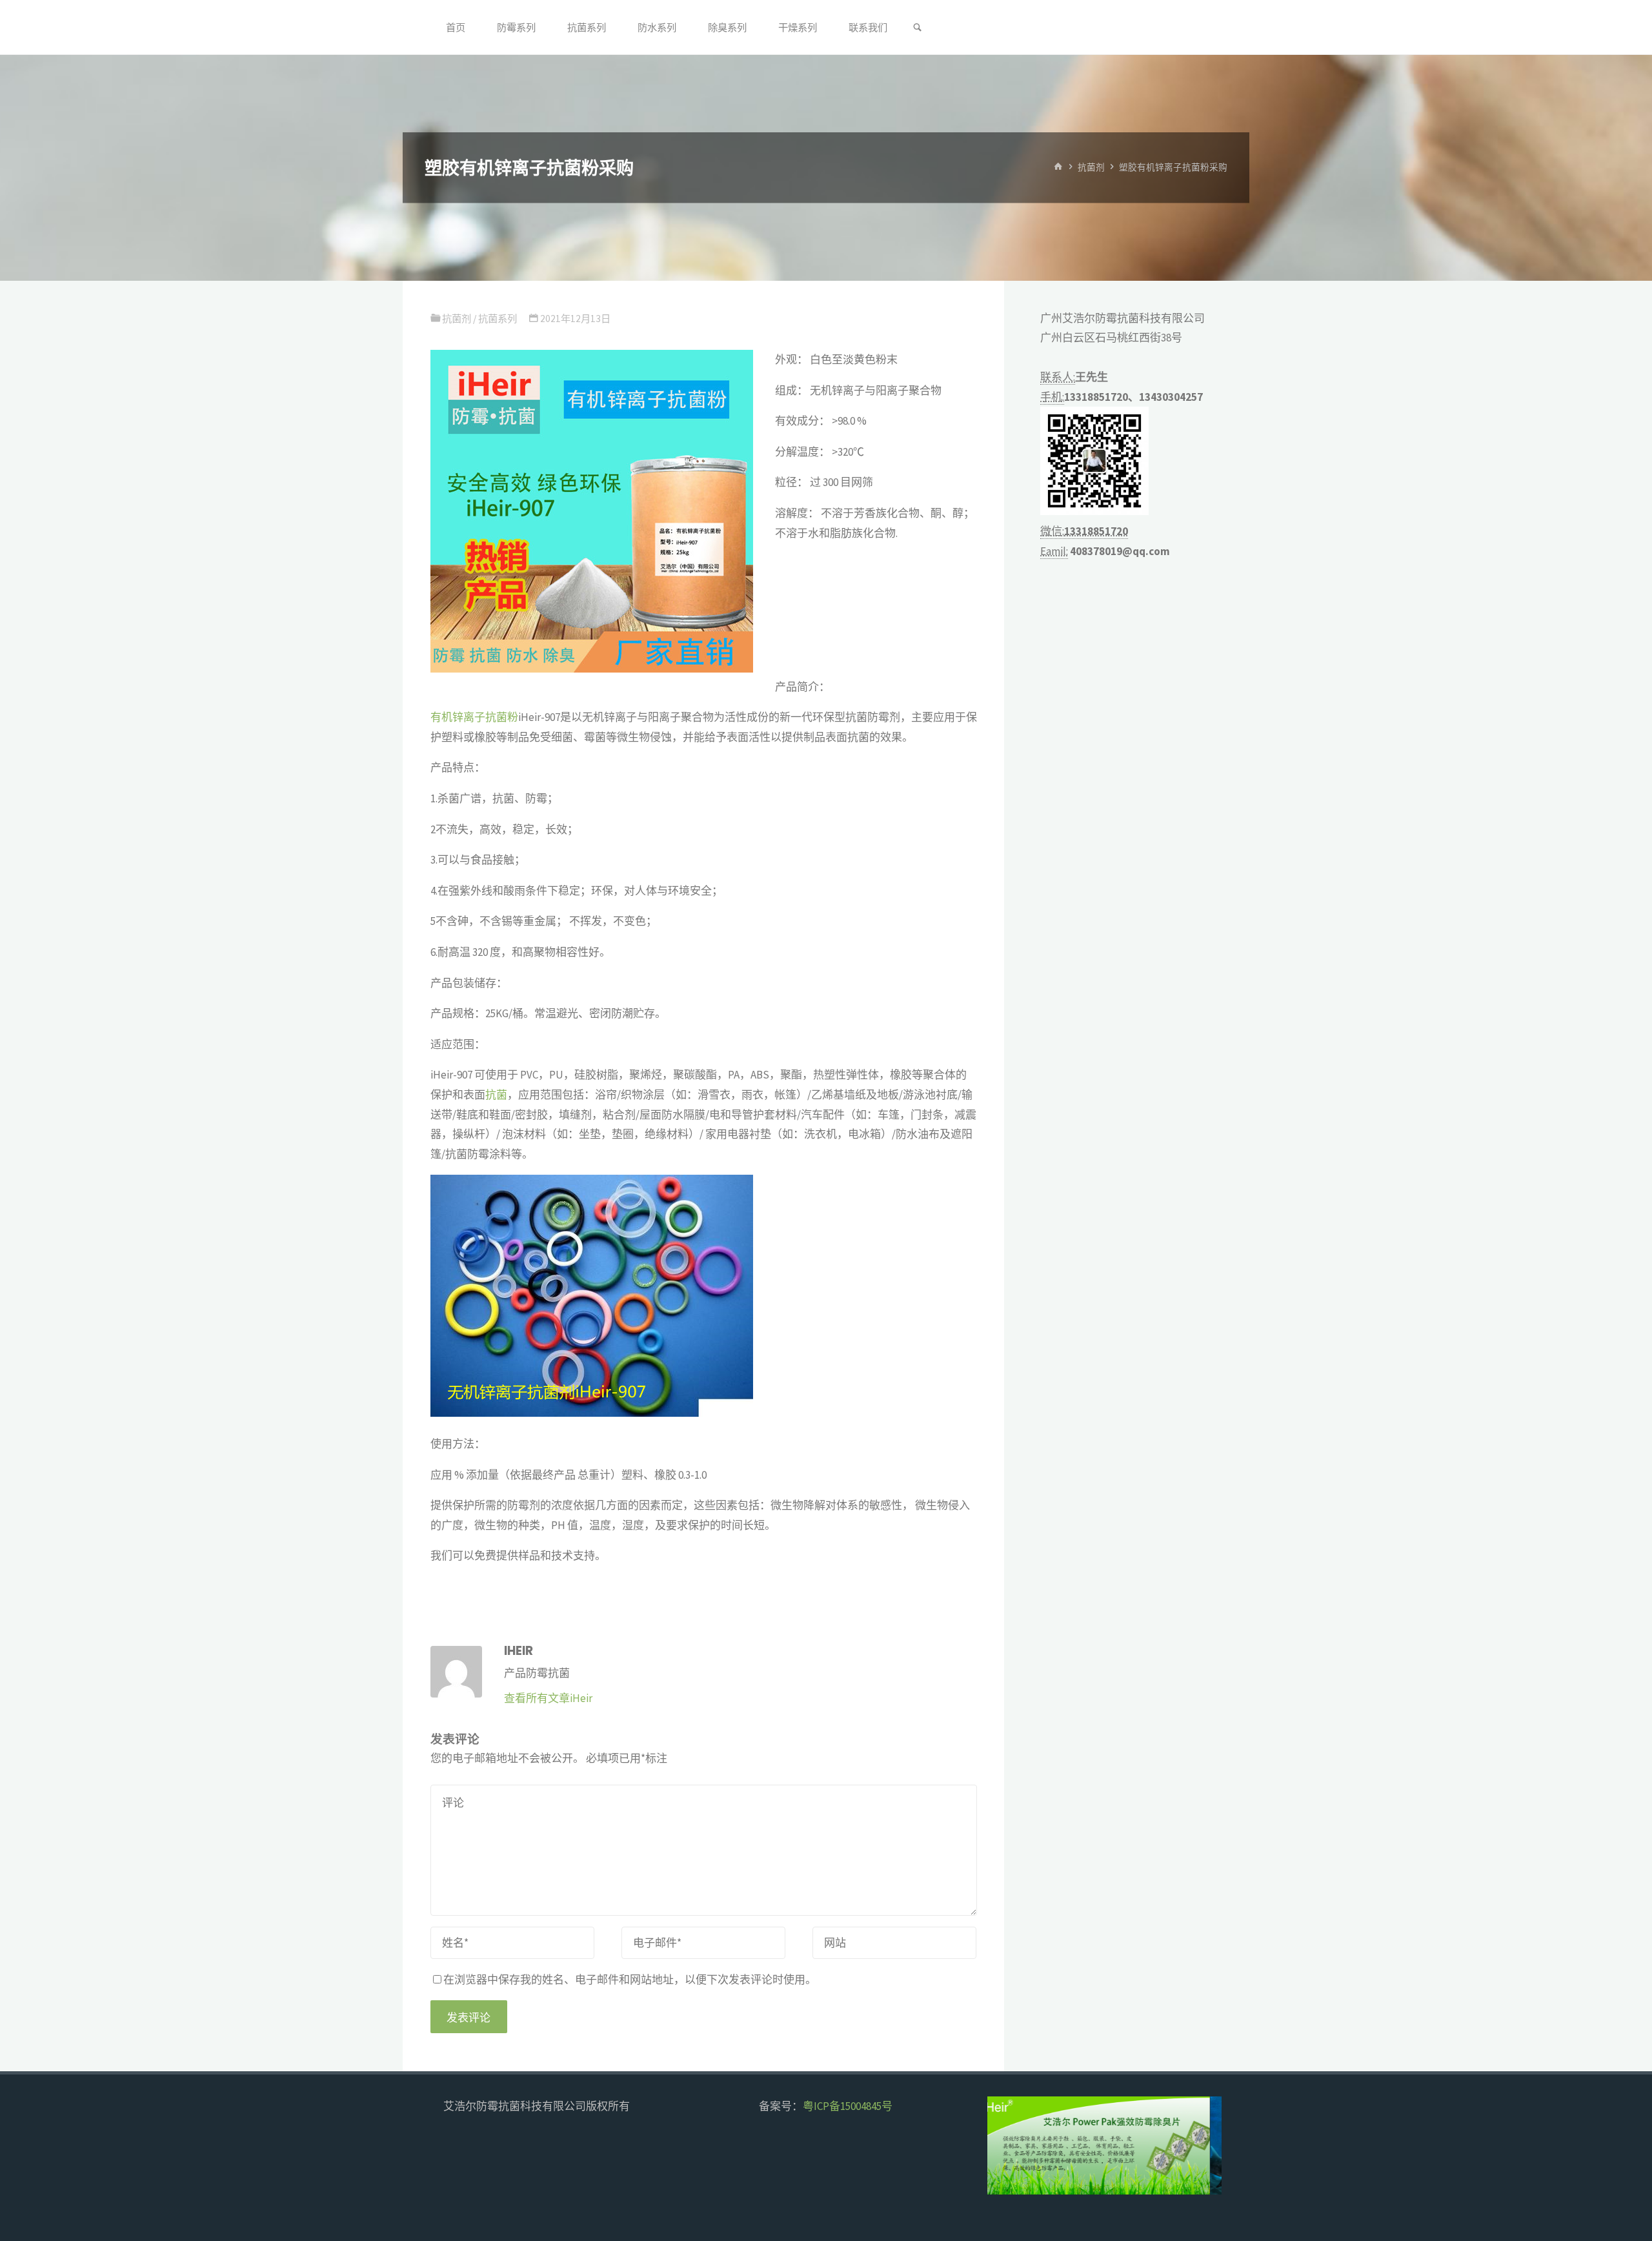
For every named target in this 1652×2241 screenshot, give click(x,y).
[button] (1008, 2145)
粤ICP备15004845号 (848, 2106)
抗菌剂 (1091, 167)
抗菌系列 (498, 319)
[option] (1105, 2145)
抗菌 (496, 1095)
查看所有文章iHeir (548, 1698)
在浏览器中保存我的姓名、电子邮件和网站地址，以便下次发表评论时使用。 (630, 1980)
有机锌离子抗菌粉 (474, 717)
